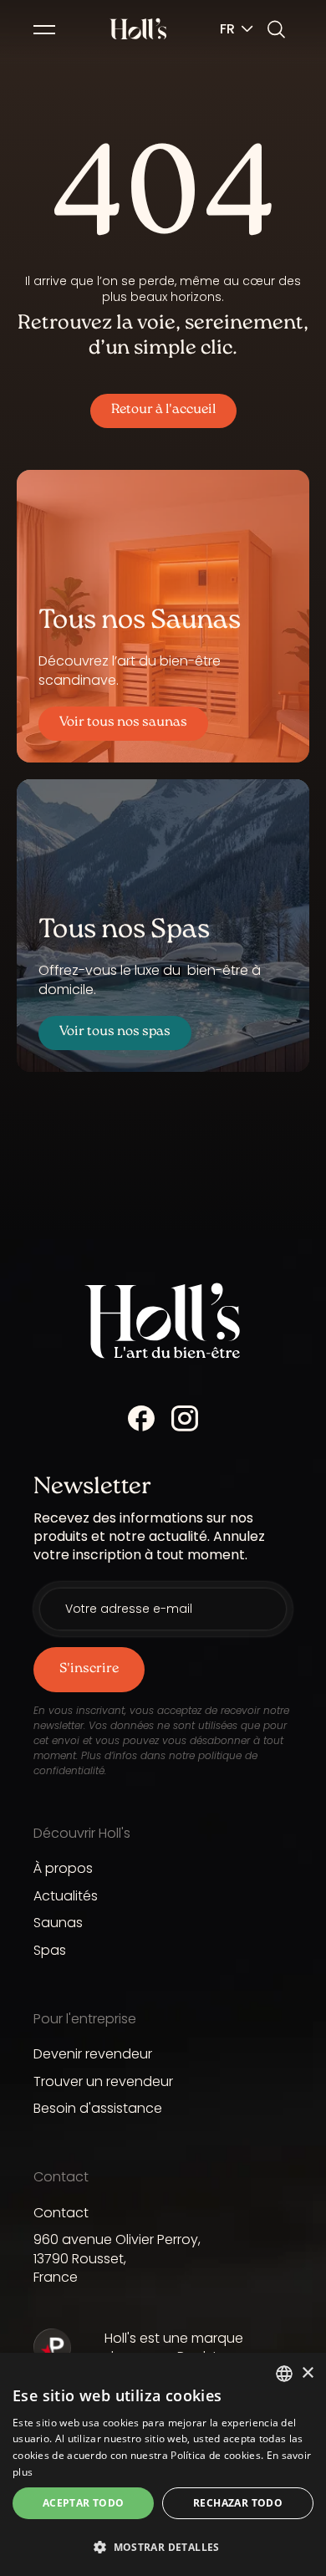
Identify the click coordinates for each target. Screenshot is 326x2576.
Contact (61, 2213)
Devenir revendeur (93, 2054)
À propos (63, 1868)
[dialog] (163, 2464)
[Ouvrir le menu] (44, 32)
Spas (50, 1950)
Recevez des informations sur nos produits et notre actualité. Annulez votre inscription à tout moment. (149, 1537)
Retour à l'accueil (163, 410)
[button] (163, 2547)
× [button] (307, 2373)
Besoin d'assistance (98, 2108)
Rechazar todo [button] (238, 2503)
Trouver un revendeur (103, 2081)
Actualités (66, 1896)
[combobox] (284, 2374)
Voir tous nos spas (115, 1032)
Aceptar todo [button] (84, 2503)
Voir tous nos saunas (123, 723)
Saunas (58, 1923)
